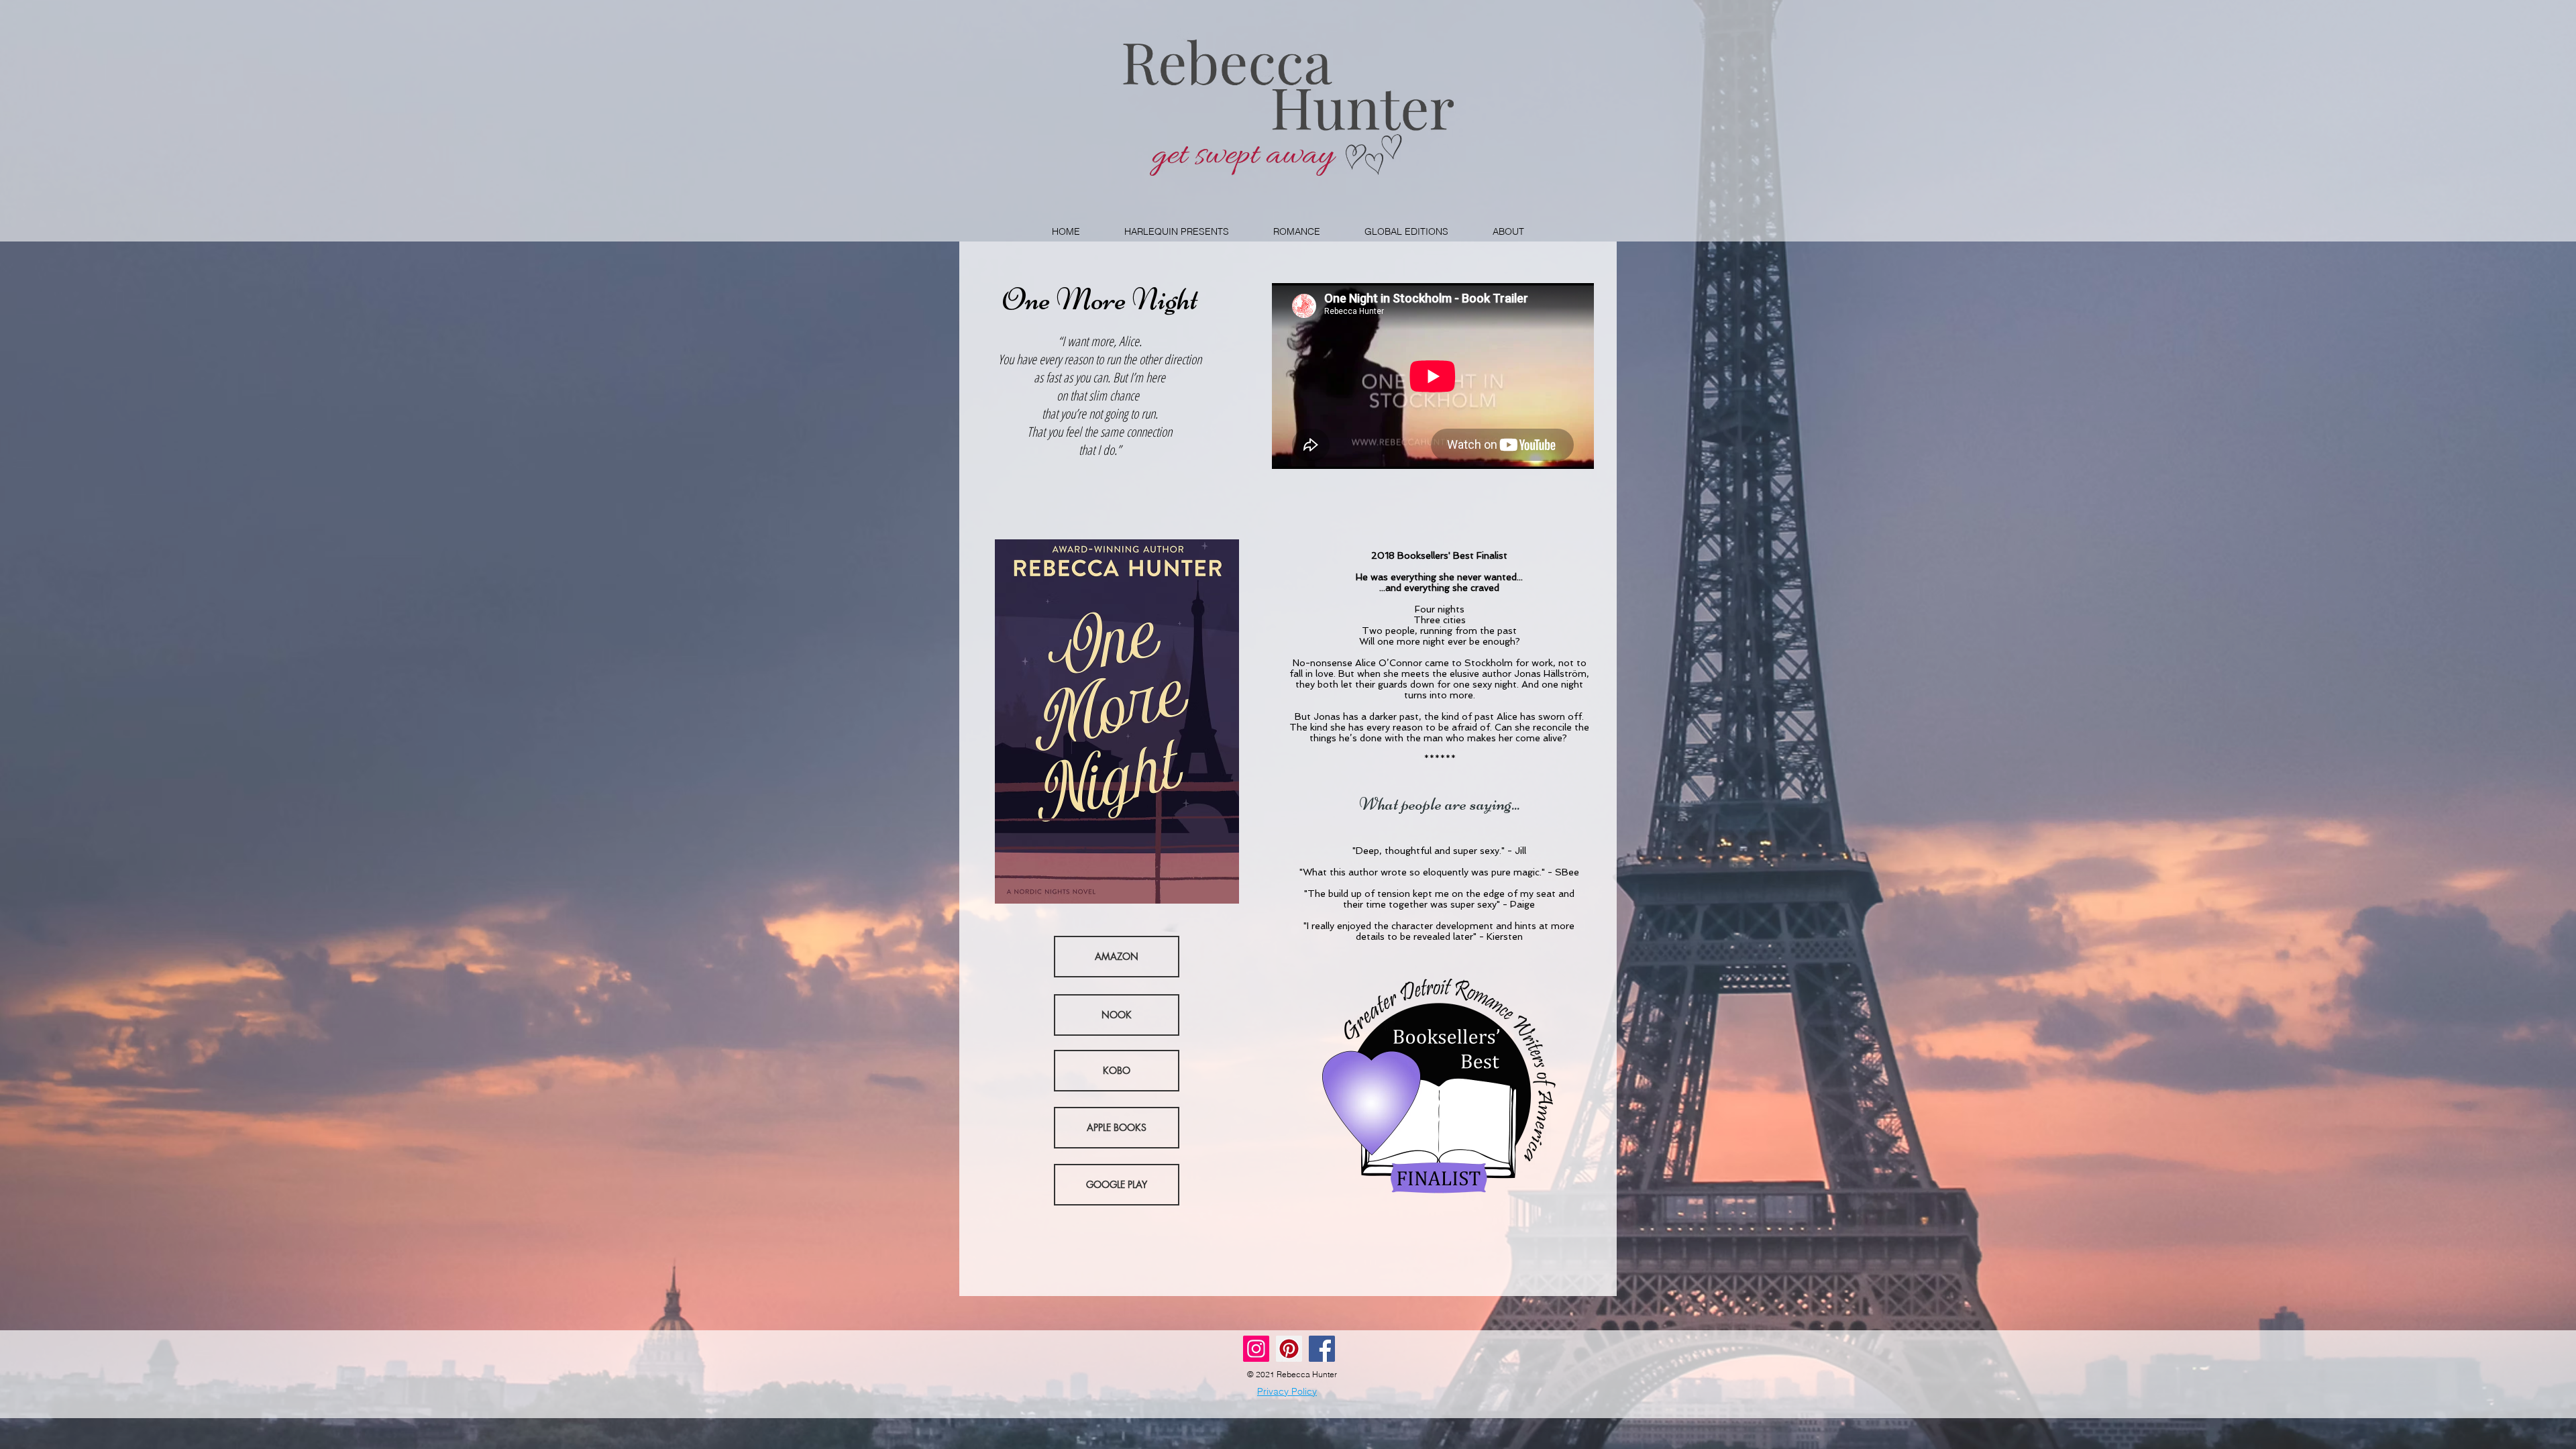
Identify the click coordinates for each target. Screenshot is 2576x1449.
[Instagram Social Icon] (1256, 1349)
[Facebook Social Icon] (1322, 1349)
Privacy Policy (1287, 1391)
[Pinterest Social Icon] (1289, 1349)
